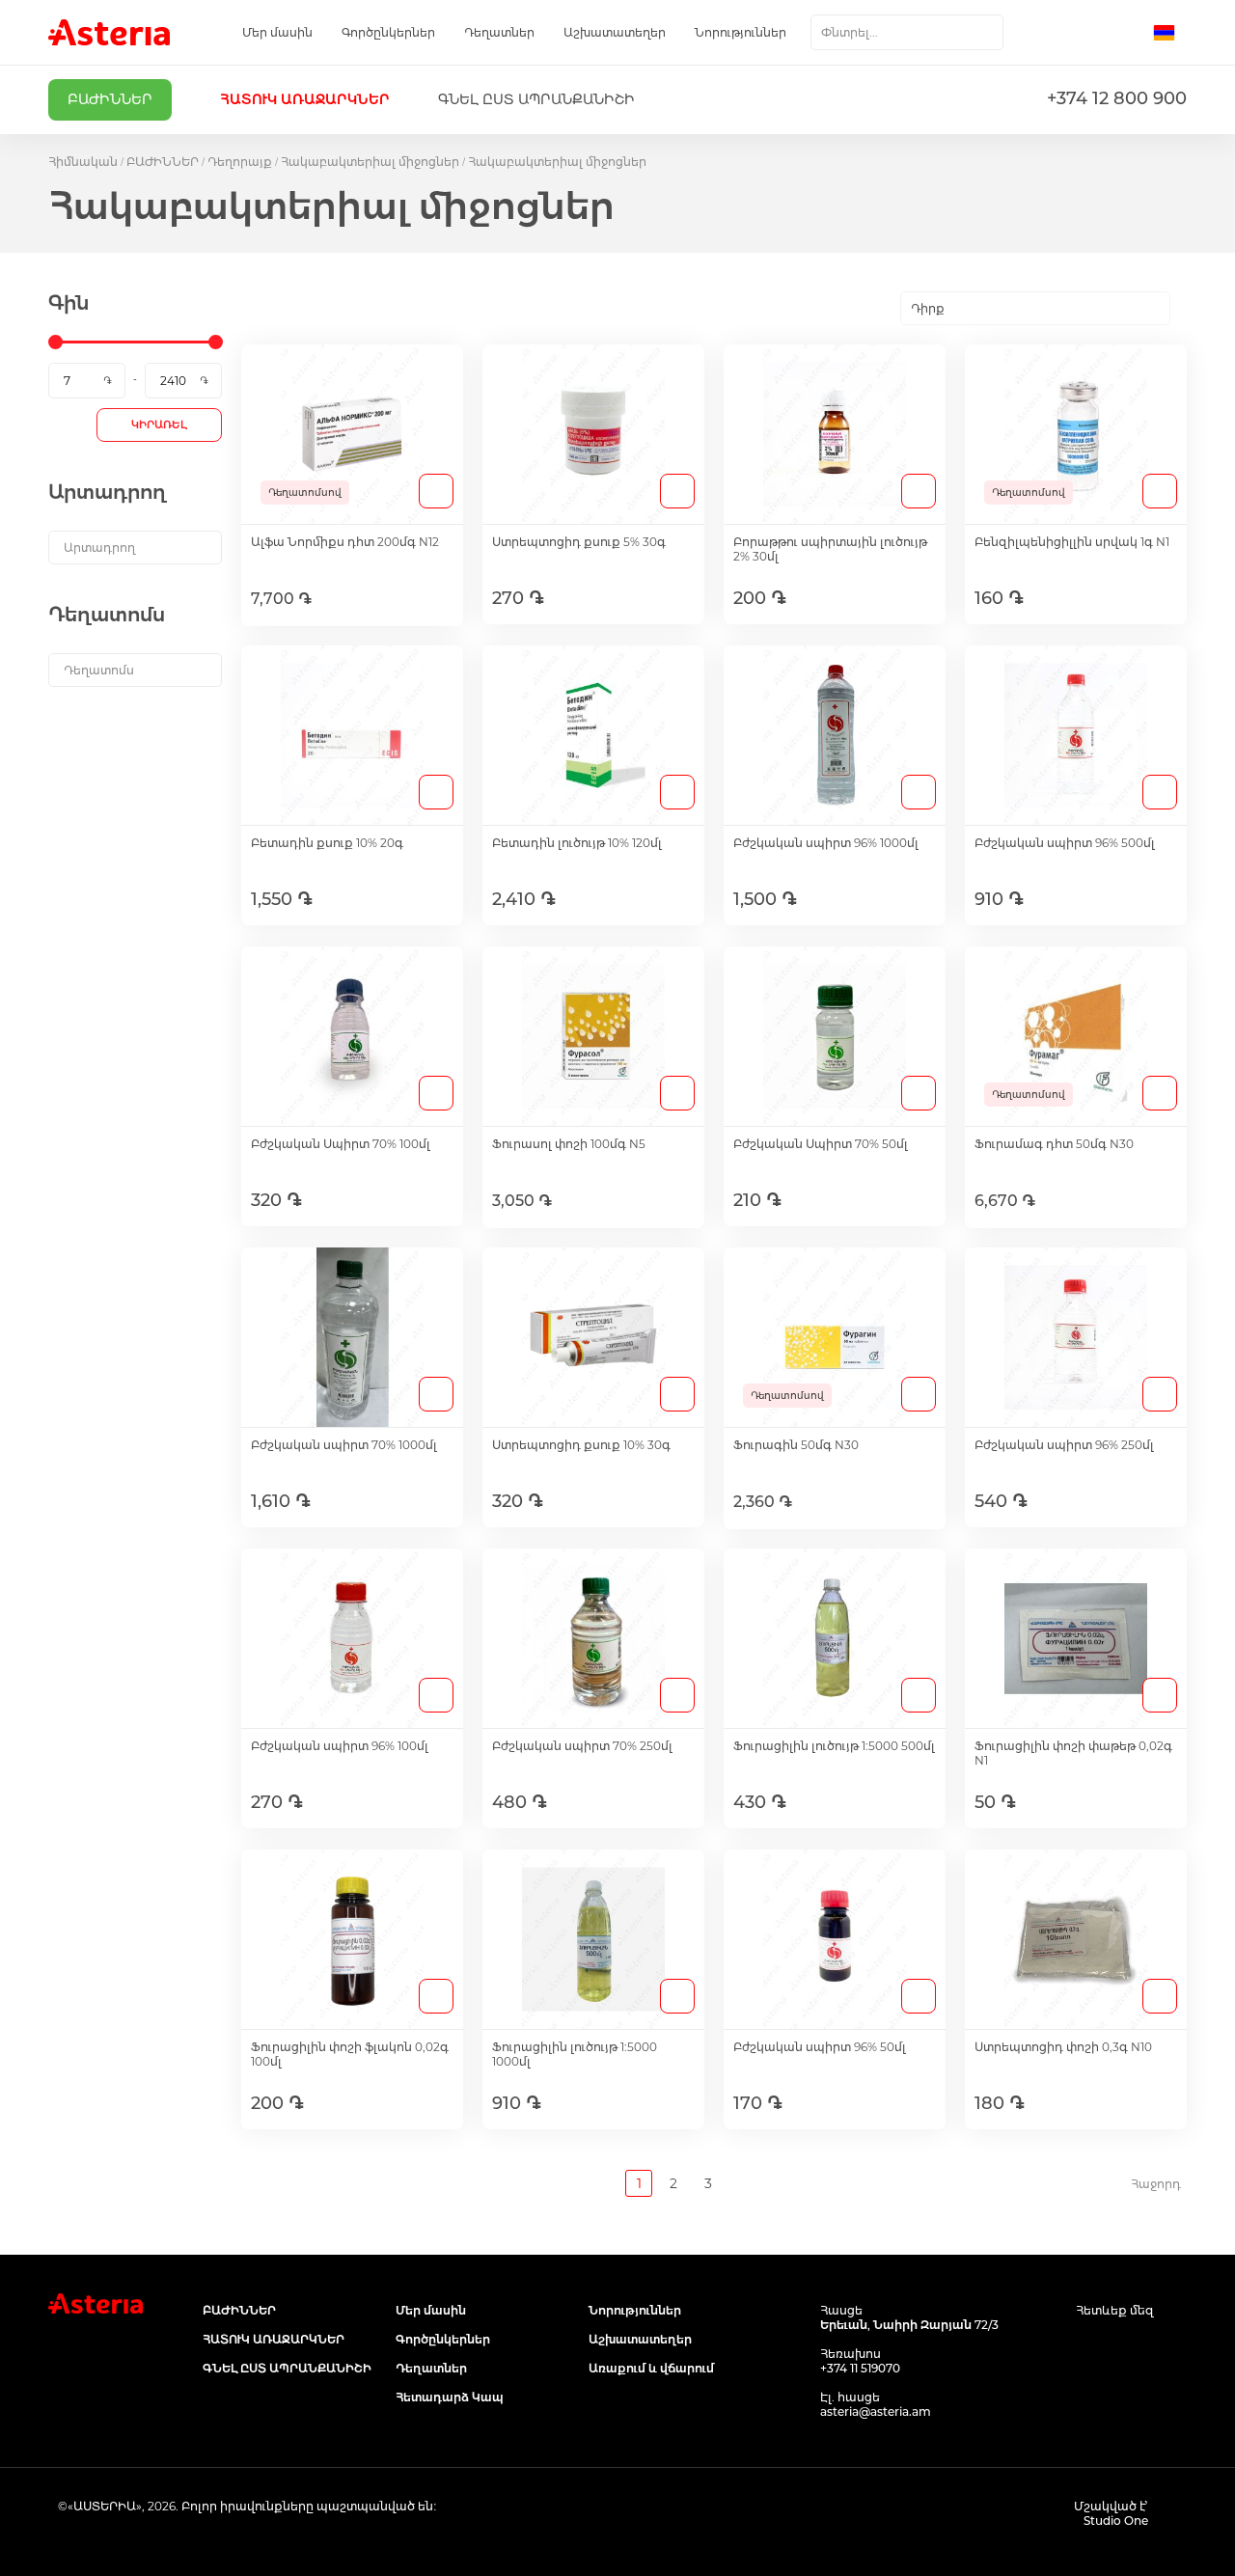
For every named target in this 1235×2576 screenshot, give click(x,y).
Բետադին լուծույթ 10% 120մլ (577, 843)
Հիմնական (83, 162)
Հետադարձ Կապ (450, 2397)
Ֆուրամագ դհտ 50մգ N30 (1054, 1144)
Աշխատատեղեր (615, 32)
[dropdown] (135, 548)
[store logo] (109, 32)
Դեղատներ (499, 32)
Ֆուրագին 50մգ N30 (796, 1445)
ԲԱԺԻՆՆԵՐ (163, 162)
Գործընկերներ (388, 32)
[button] (1170, 33)
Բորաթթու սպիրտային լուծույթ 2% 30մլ (830, 549)
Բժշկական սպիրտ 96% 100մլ (340, 1746)
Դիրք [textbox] (928, 308)
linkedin (1175, 2347)
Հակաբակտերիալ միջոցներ (370, 162)
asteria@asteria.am (876, 2412)
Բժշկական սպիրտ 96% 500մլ (1065, 843)
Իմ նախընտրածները (1087, 33)
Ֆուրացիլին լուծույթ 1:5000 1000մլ (575, 2054)
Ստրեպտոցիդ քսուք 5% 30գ (579, 542)
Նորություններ (741, 32)
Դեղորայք (240, 162)
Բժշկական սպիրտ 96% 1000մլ (826, 843)
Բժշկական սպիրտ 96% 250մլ (1064, 1445)
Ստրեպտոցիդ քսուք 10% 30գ (581, 1445)
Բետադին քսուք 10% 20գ (327, 843)
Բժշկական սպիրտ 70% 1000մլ (344, 1445)
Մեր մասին (277, 32)
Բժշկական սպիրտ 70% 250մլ (582, 1746)
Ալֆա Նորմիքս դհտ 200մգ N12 (345, 542)
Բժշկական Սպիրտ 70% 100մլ (341, 1144)
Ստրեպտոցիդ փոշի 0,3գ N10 (1063, 2047)
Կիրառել (159, 425)
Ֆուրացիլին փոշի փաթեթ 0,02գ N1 (1073, 1753)
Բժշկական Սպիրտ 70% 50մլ (821, 1144)
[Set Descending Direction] (1187, 309)
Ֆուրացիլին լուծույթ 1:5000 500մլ (834, 1746)
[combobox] (907, 32)
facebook (1088, 2347)
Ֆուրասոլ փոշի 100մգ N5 (569, 1144)
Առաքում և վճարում (651, 2368)
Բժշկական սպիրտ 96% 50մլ (820, 2047)
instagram (1131, 2347)
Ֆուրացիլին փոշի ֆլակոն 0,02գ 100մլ (350, 2054)
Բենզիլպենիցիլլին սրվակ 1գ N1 (1072, 542)
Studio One (1116, 2521)
